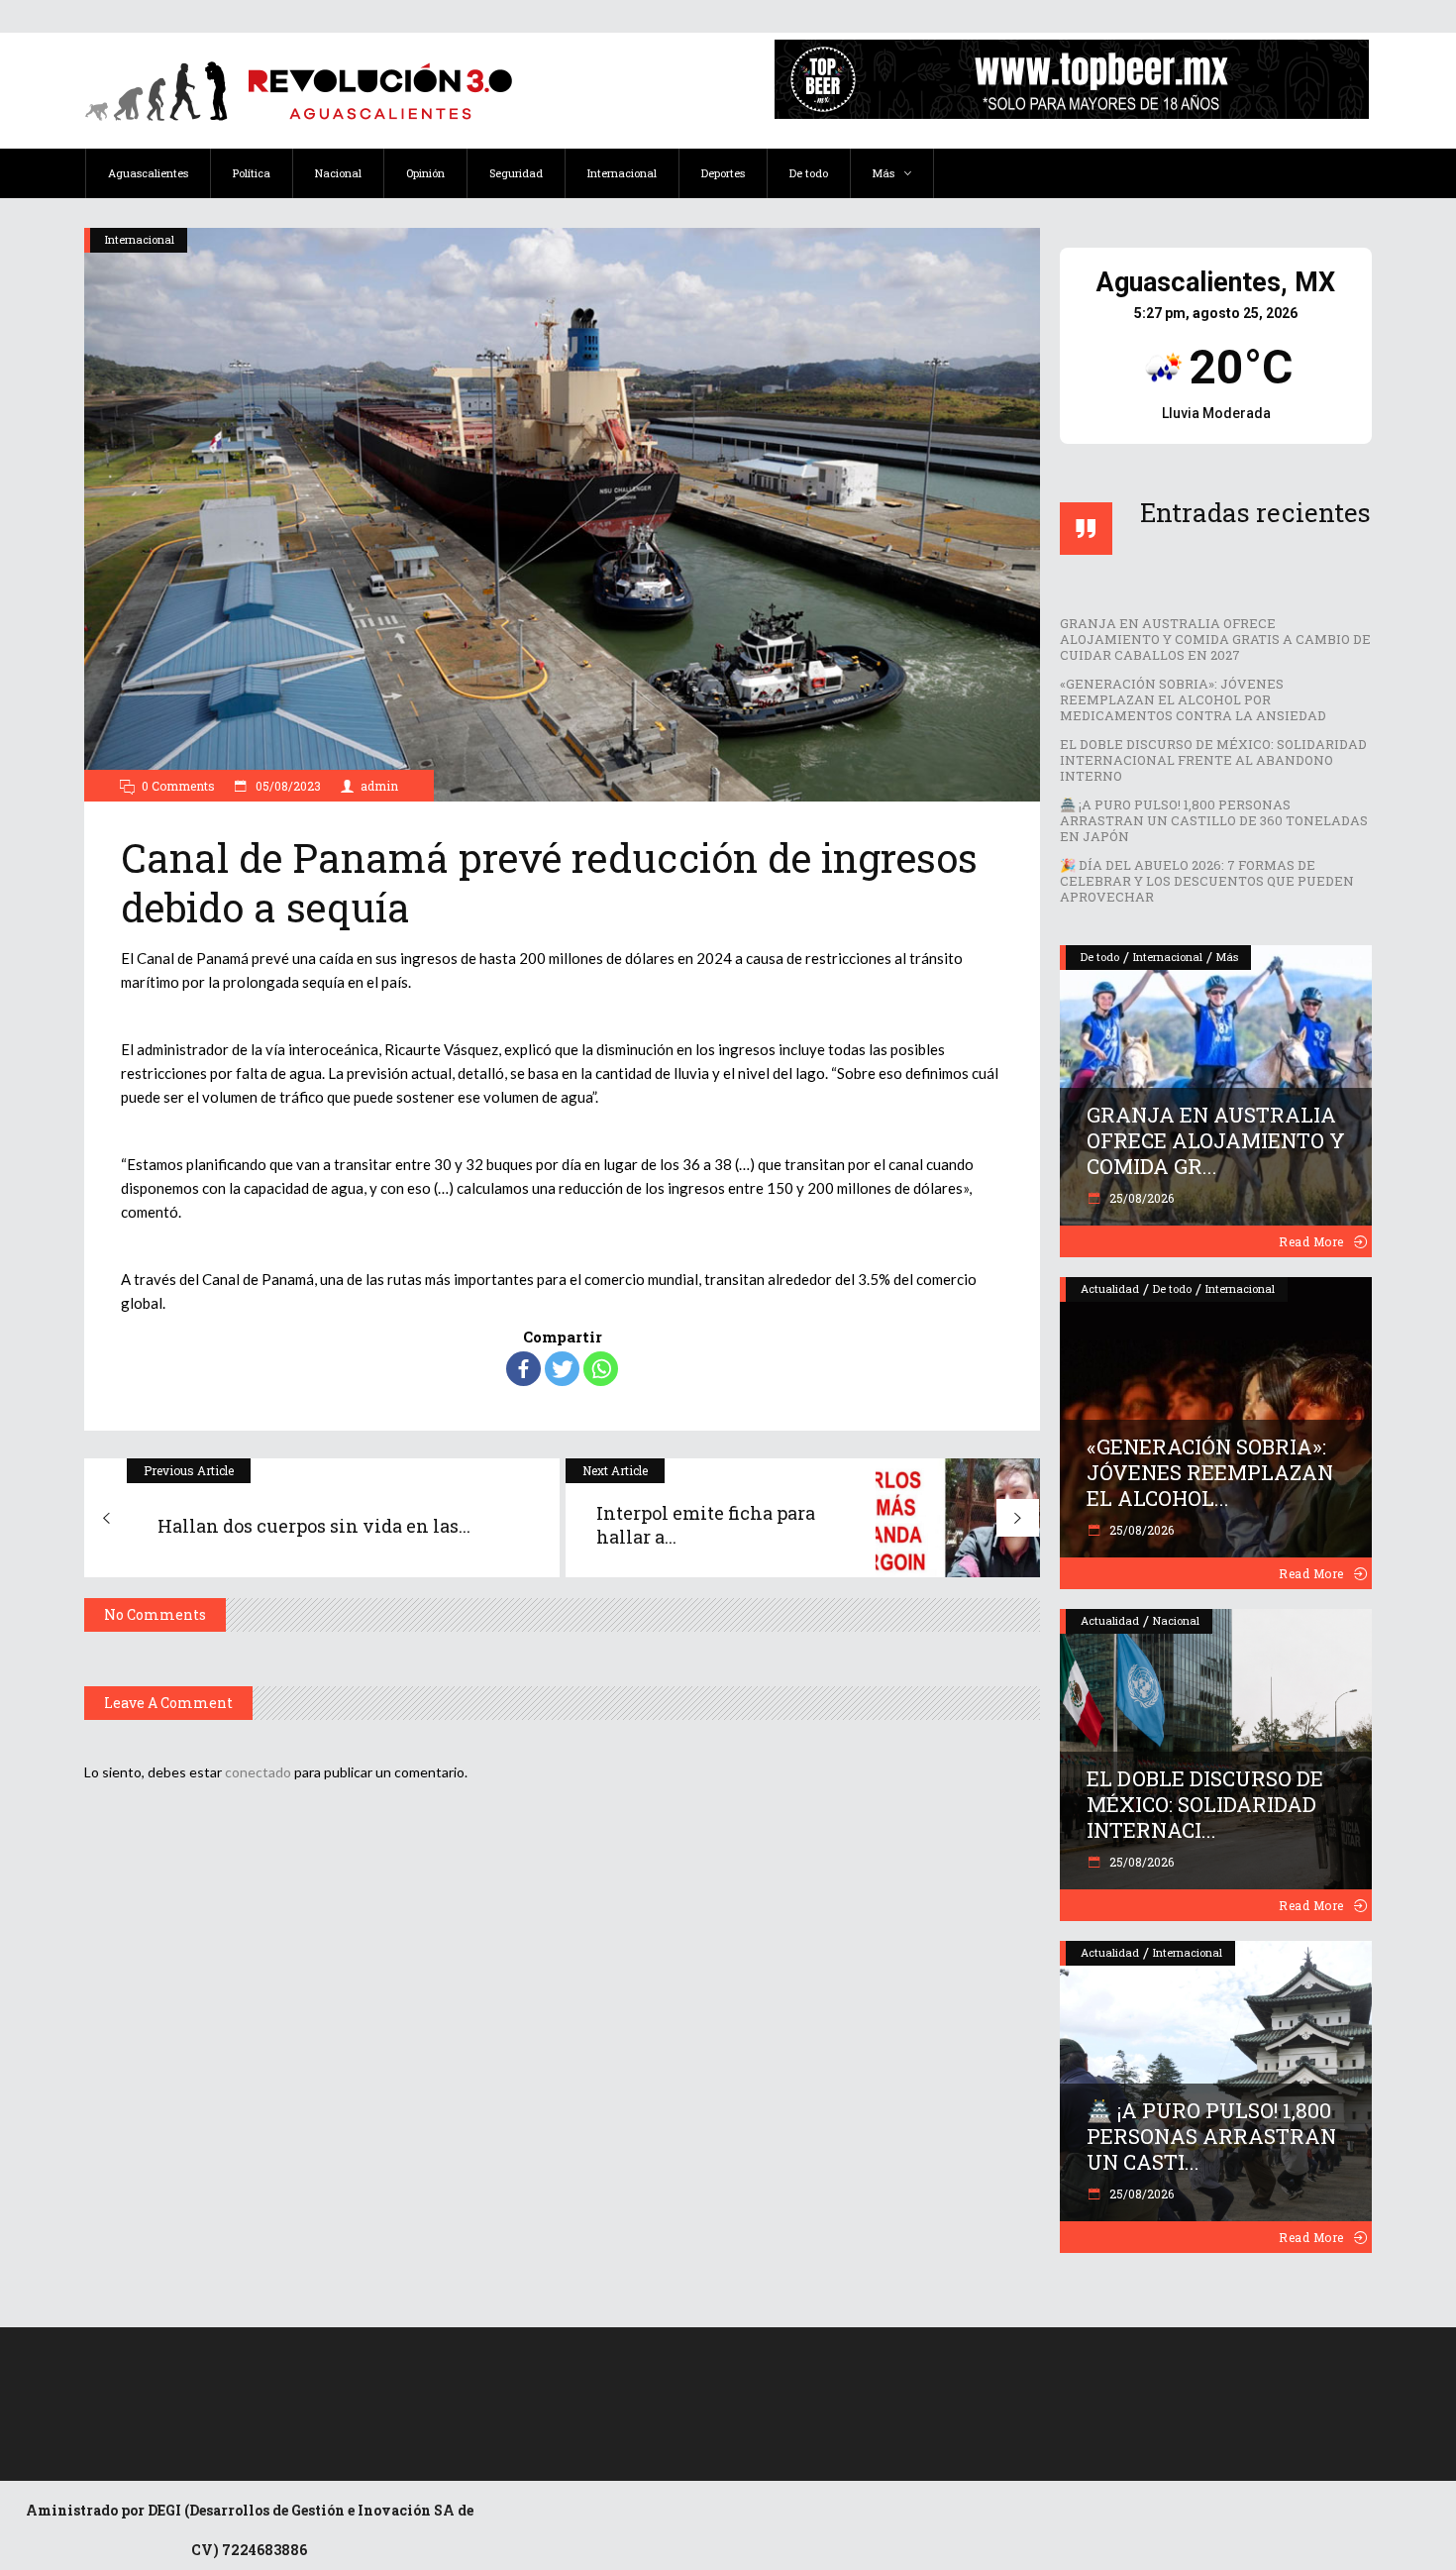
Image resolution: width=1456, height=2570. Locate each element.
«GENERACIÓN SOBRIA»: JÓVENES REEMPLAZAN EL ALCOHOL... (1210, 1472)
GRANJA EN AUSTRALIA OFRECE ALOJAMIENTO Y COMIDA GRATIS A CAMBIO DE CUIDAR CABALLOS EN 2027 (1215, 639)
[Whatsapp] (601, 1369)
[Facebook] (523, 1369)
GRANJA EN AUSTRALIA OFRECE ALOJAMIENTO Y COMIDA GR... (1216, 1140)
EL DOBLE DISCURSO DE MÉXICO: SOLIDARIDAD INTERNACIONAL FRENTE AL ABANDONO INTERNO (1213, 760)
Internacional (140, 239)
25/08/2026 (1140, 1198)
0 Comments (178, 786)
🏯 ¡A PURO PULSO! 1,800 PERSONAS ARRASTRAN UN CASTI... (1211, 2136)
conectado (258, 1772)
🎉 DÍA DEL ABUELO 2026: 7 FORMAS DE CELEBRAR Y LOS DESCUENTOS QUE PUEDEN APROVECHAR (1207, 881)
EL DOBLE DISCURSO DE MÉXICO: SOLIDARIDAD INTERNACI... (1205, 1804)
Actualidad (1110, 1288)
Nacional (1176, 1620)
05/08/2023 (287, 786)
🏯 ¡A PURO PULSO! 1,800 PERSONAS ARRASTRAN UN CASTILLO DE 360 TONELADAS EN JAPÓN (1214, 820)
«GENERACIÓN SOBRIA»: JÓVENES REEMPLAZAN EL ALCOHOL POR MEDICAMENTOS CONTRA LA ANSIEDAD (1193, 699)
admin (379, 786)
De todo (1100, 957)
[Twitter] (562, 1369)
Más (1227, 957)
